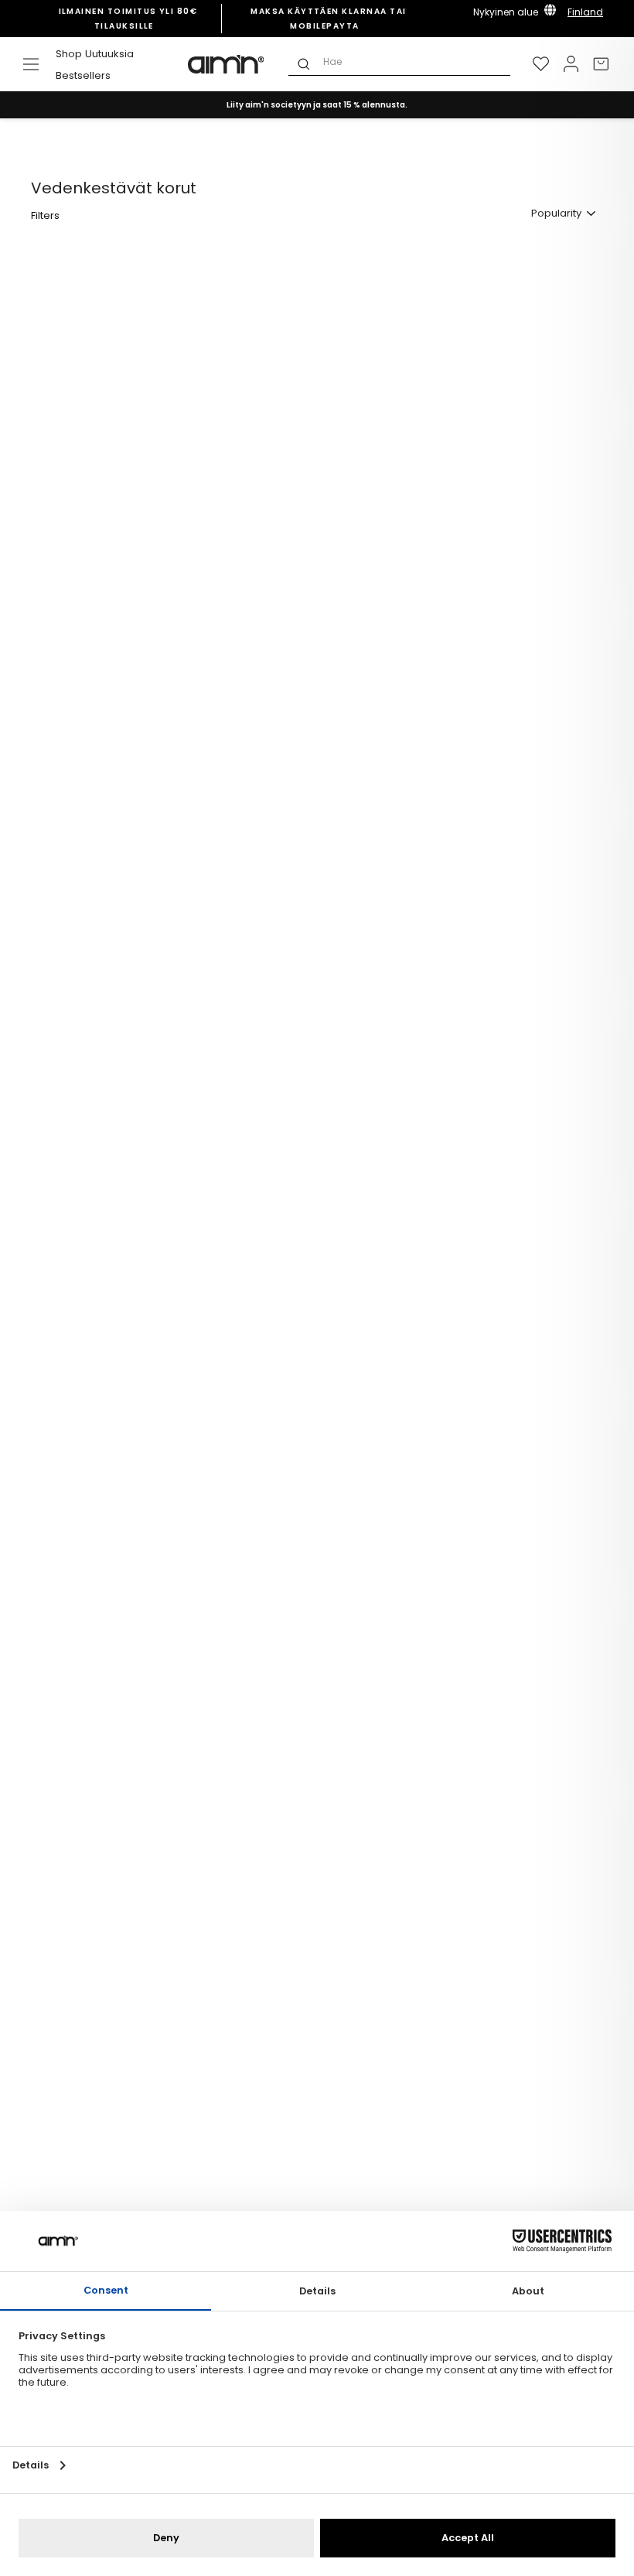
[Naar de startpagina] (227, 64)
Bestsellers (83, 75)
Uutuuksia (109, 54)
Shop (69, 54)
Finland (585, 12)
